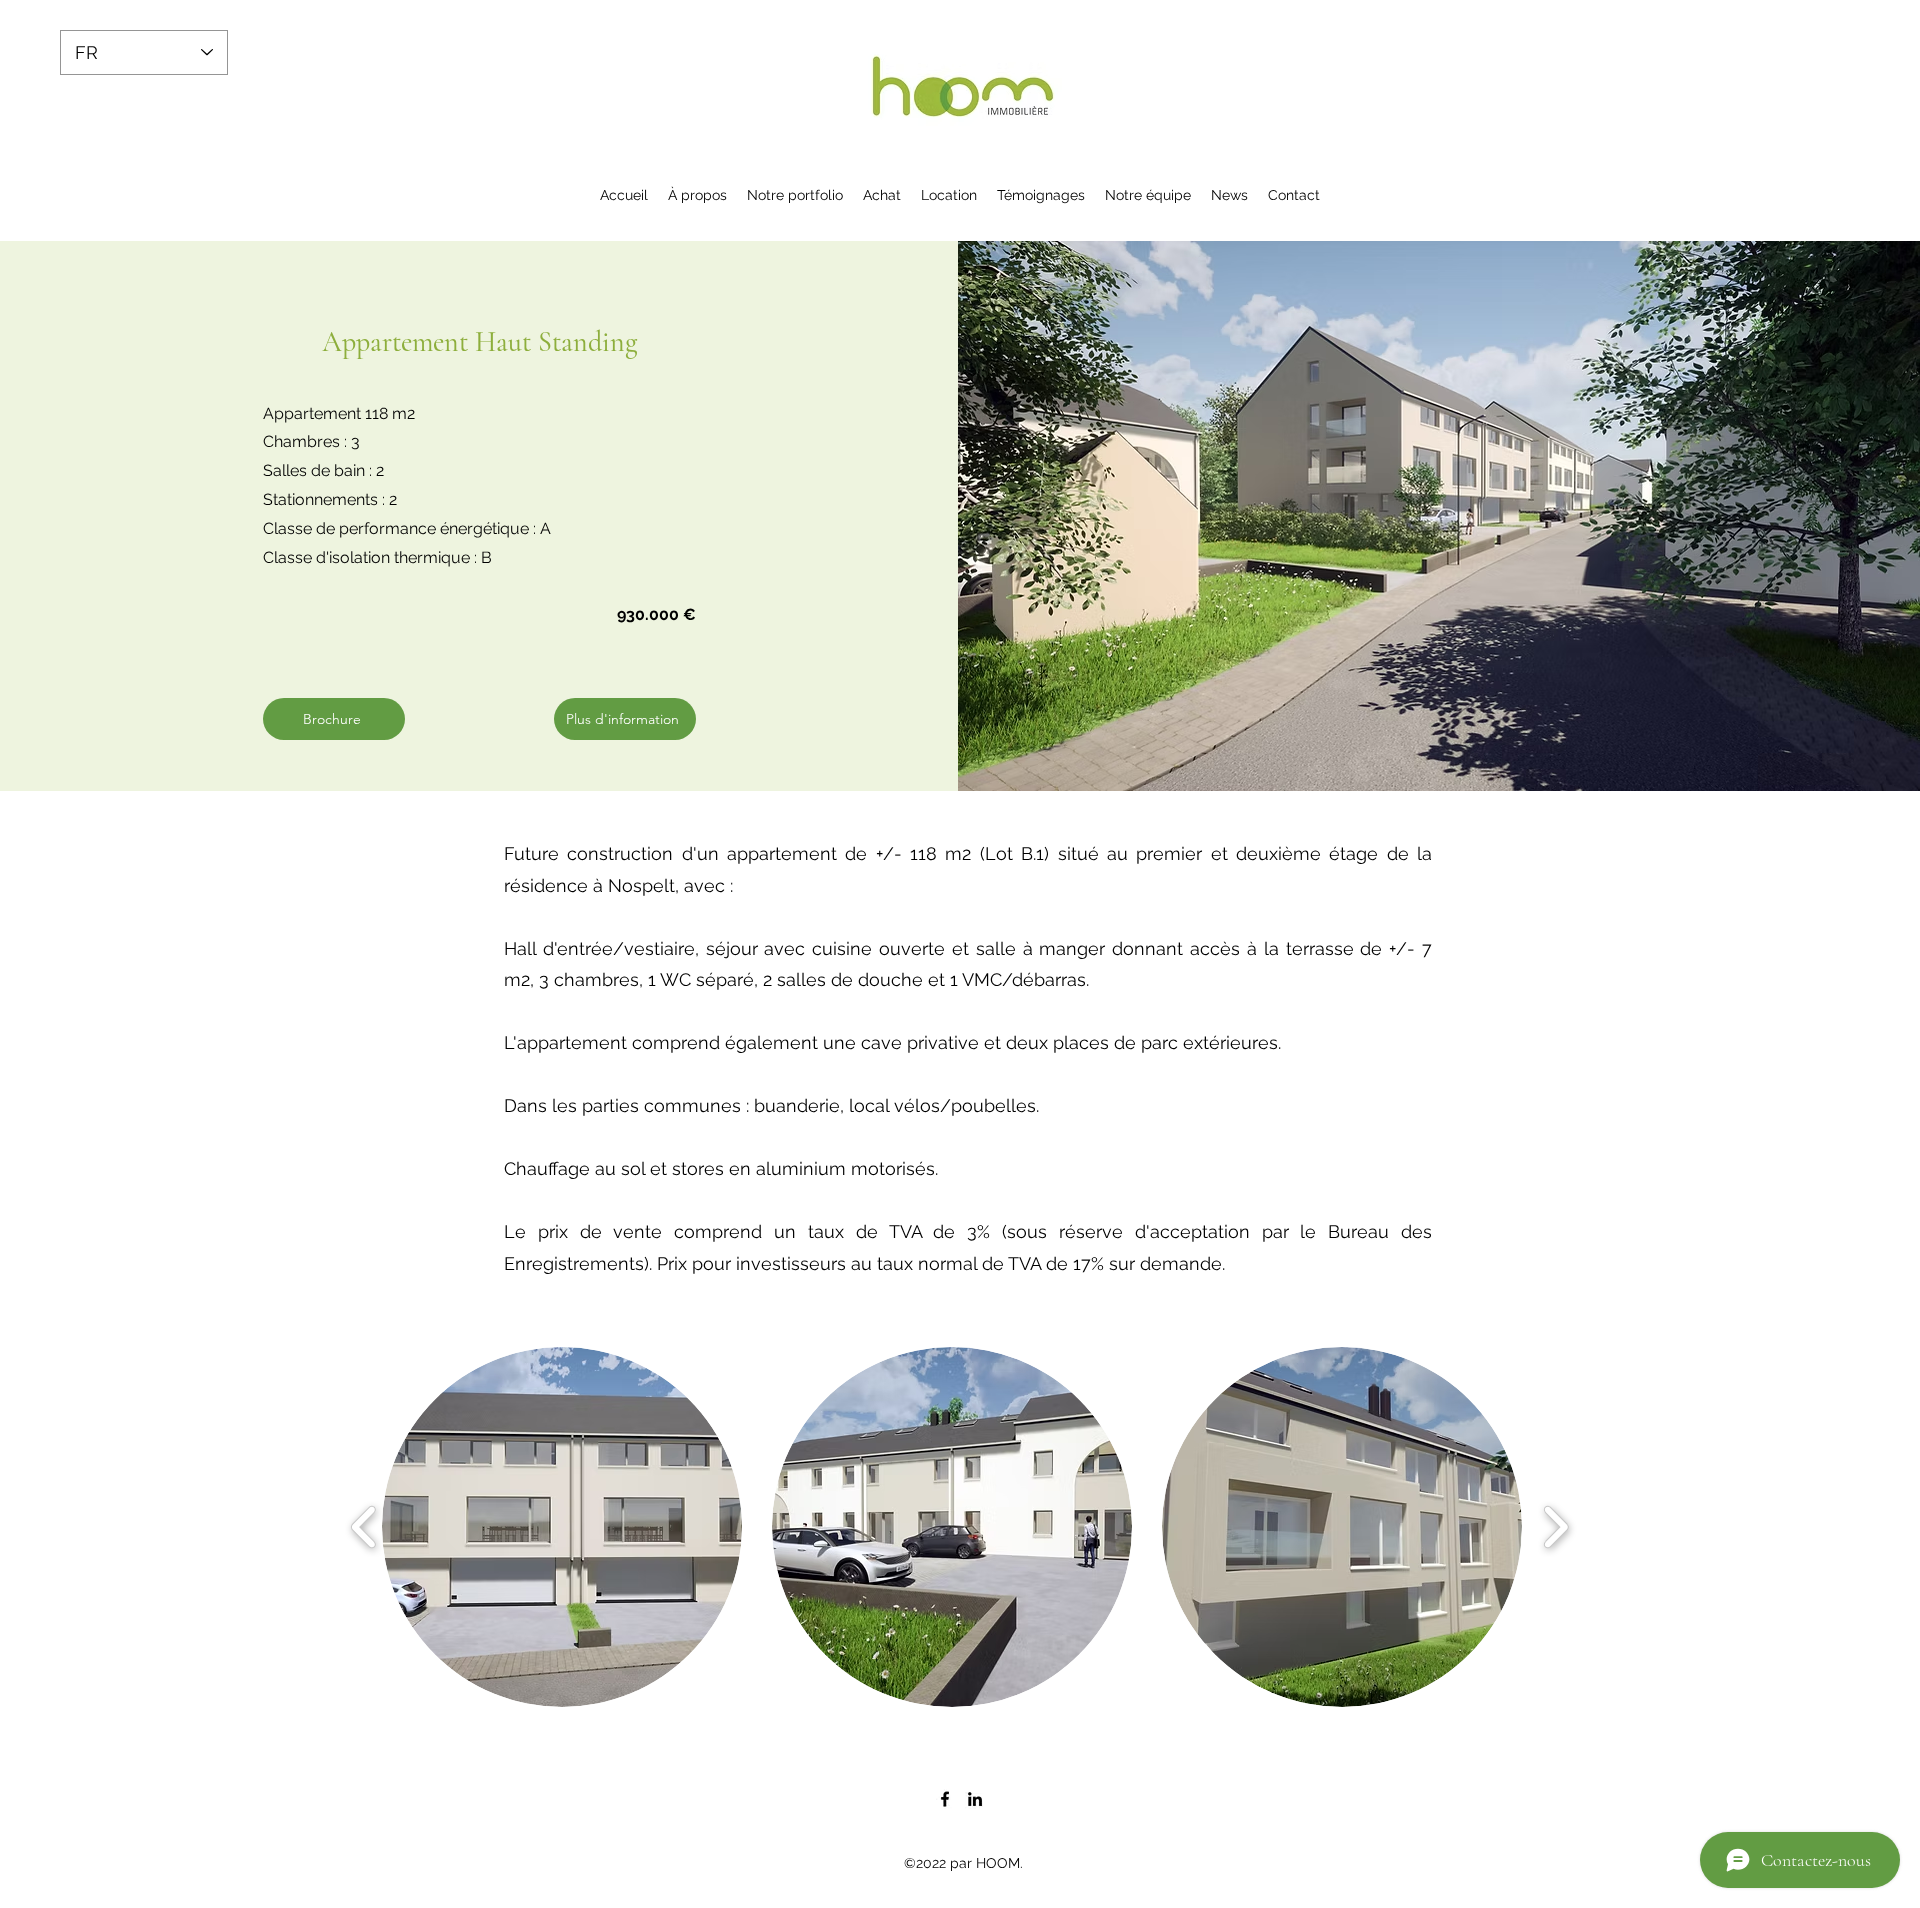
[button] (562, 1527)
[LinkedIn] (975, 1799)
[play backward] (364, 1527)
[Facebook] (945, 1799)
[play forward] (1555, 1527)
